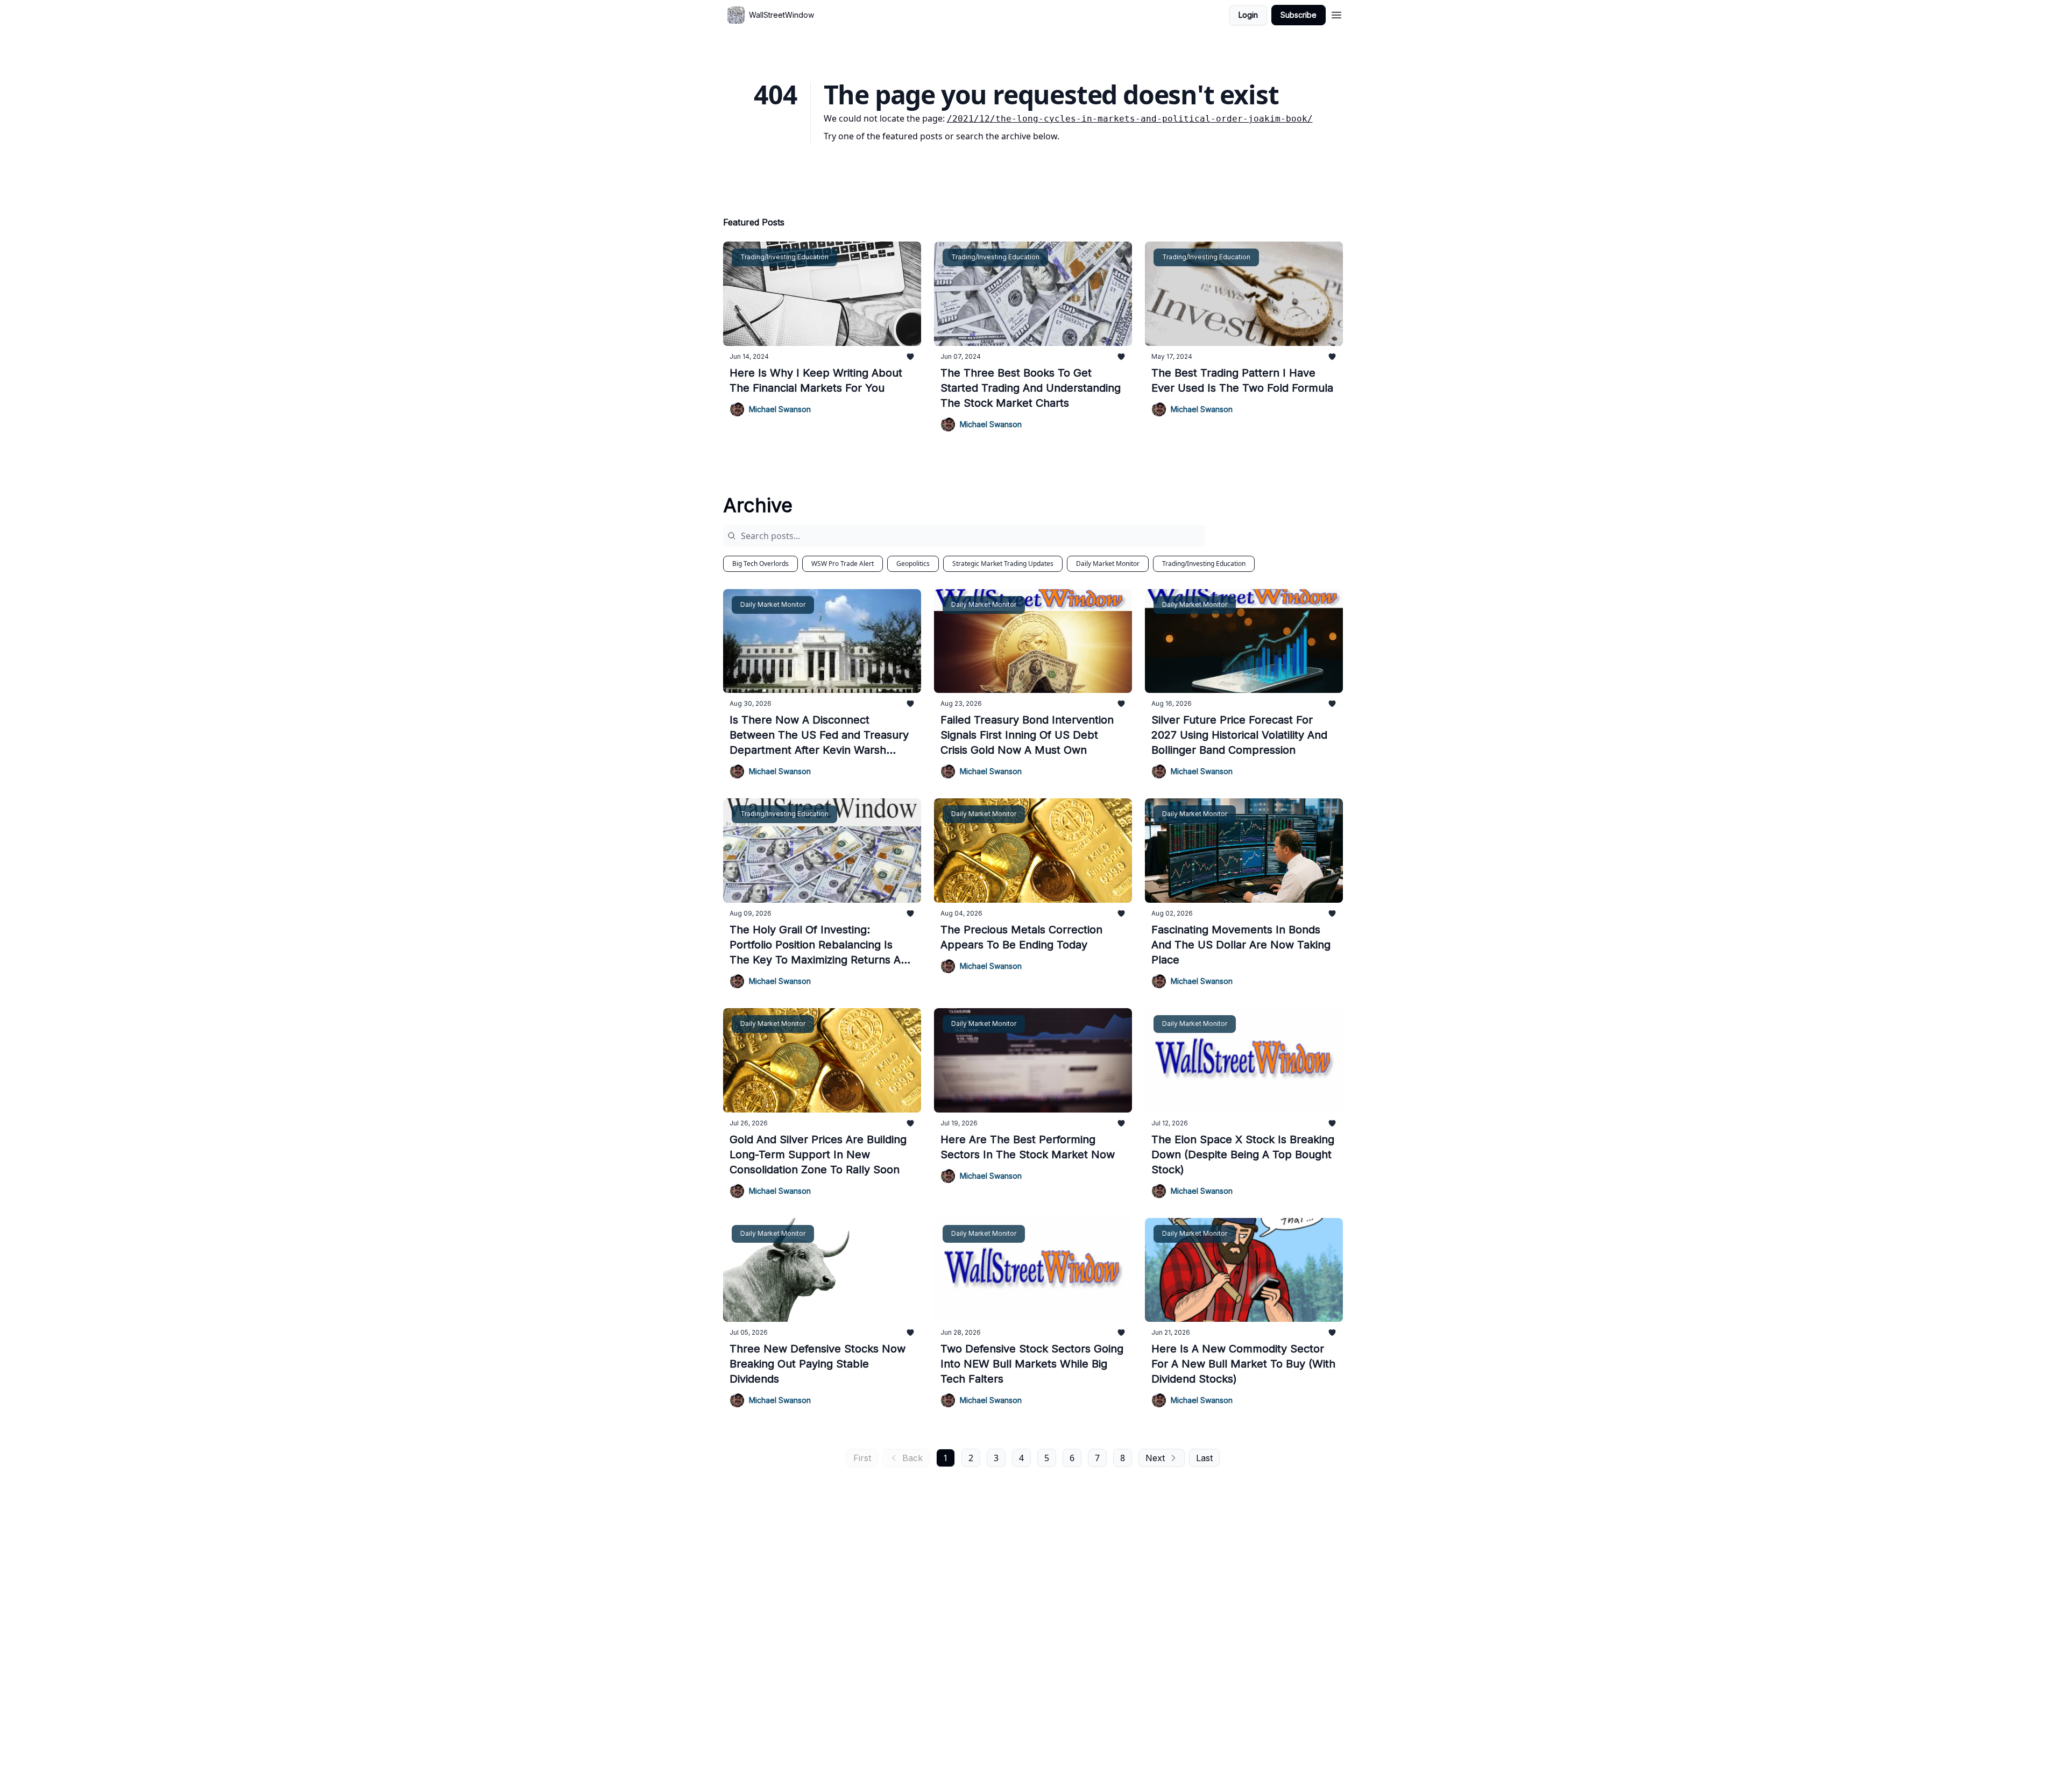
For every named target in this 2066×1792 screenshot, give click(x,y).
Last (1204, 1458)
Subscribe (1299, 15)
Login (1248, 15)
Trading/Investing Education (1204, 564)
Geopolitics (913, 564)
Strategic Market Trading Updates (1003, 564)
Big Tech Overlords (760, 564)
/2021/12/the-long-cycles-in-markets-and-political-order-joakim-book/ (1130, 119)
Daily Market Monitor (1108, 564)
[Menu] (1336, 13)
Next (1155, 1458)
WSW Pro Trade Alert (843, 564)
